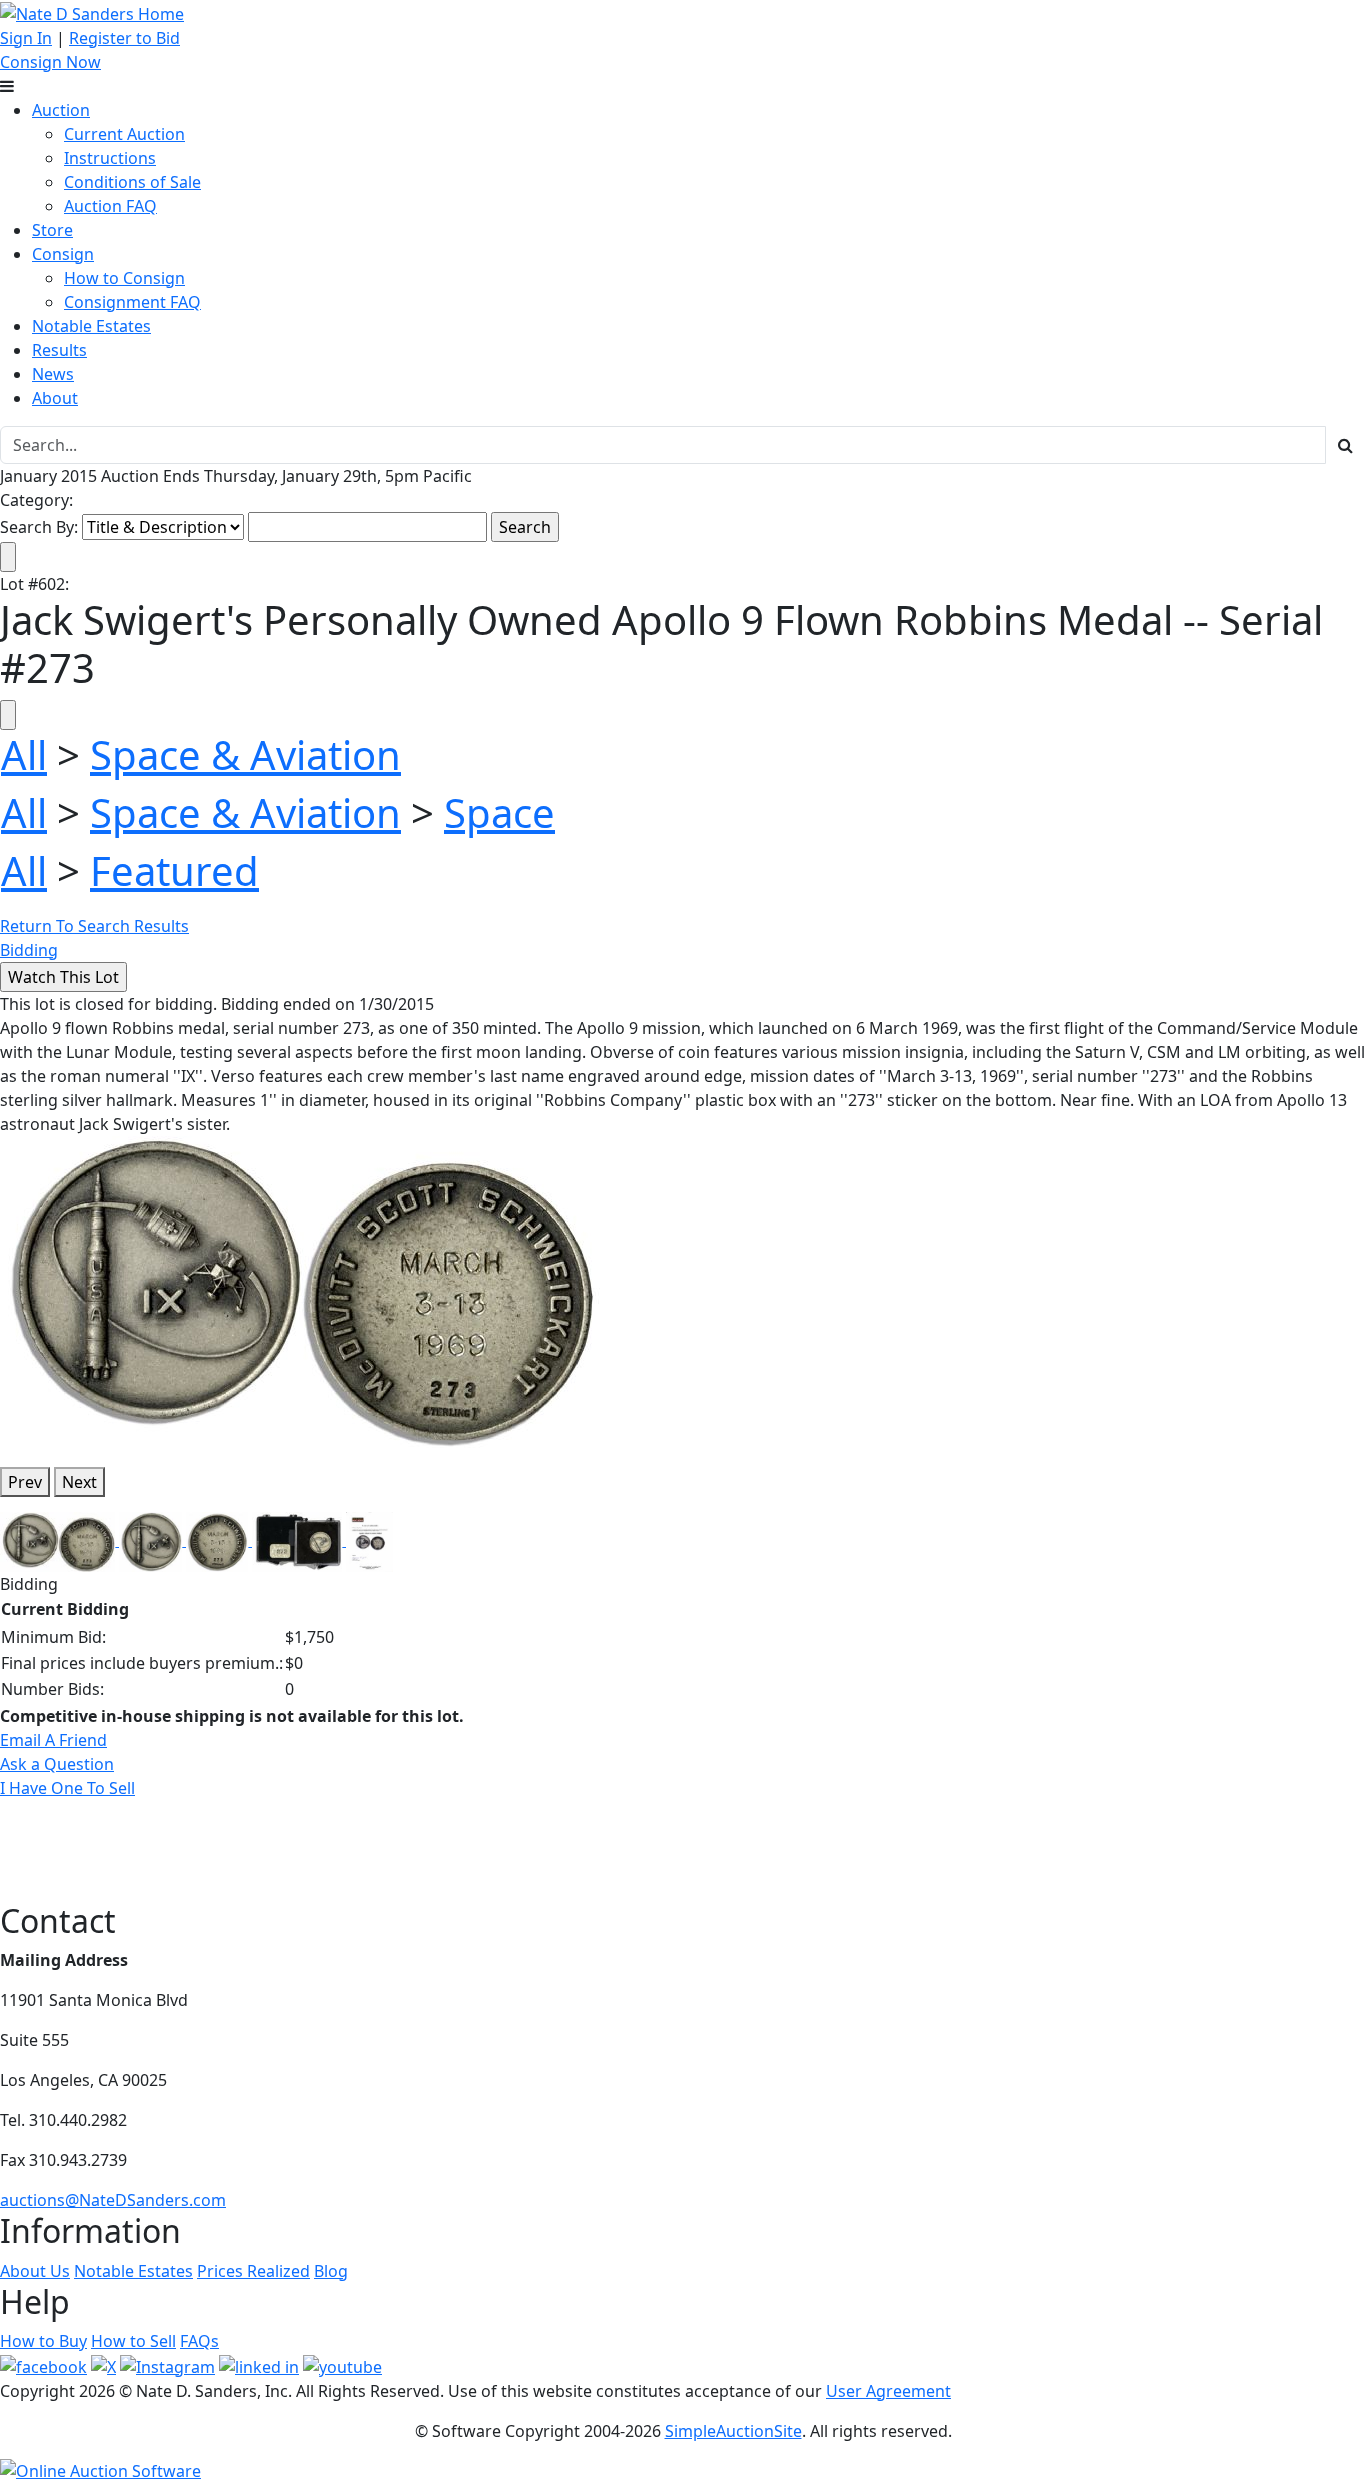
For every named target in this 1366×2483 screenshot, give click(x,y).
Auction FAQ (110, 206)
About (55, 398)
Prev (25, 1482)
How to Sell (133, 2341)
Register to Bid (124, 38)
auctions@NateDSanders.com (113, 2200)
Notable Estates (91, 326)
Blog (331, 2271)
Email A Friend (53, 1740)
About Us (35, 2271)
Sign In (26, 38)
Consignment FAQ (132, 302)
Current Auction (124, 134)
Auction (61, 110)
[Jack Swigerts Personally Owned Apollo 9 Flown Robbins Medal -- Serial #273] (300, 1292)
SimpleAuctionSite (733, 2431)
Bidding (29, 950)
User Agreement (888, 2391)
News (53, 374)
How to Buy (43, 2341)
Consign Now (50, 62)
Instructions (110, 158)
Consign (63, 254)
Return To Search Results (94, 926)
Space (499, 812)
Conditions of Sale (132, 182)
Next (79, 1482)
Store (52, 230)
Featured (174, 870)
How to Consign (124, 278)
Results (59, 350)
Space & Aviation (245, 754)
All (24, 754)
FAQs (199, 2341)
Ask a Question (57, 1764)
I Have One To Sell (67, 1788)
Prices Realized (253, 2271)
